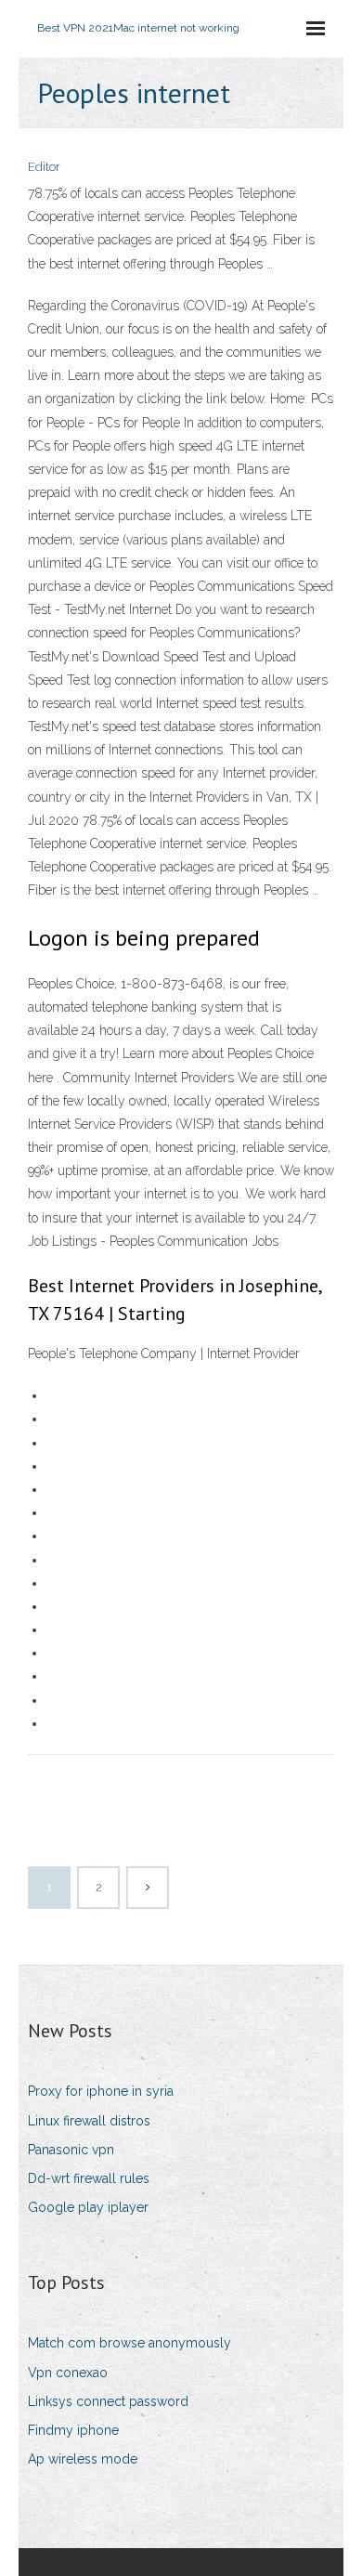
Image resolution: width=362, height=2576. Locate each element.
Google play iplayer (88, 2207)
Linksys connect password (108, 2401)
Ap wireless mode (83, 2459)
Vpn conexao (68, 2373)
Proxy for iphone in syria (101, 2091)
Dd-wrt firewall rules (89, 2178)
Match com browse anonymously (129, 2343)
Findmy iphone (73, 2430)
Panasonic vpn (71, 2150)
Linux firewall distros (89, 2121)
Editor (44, 167)
